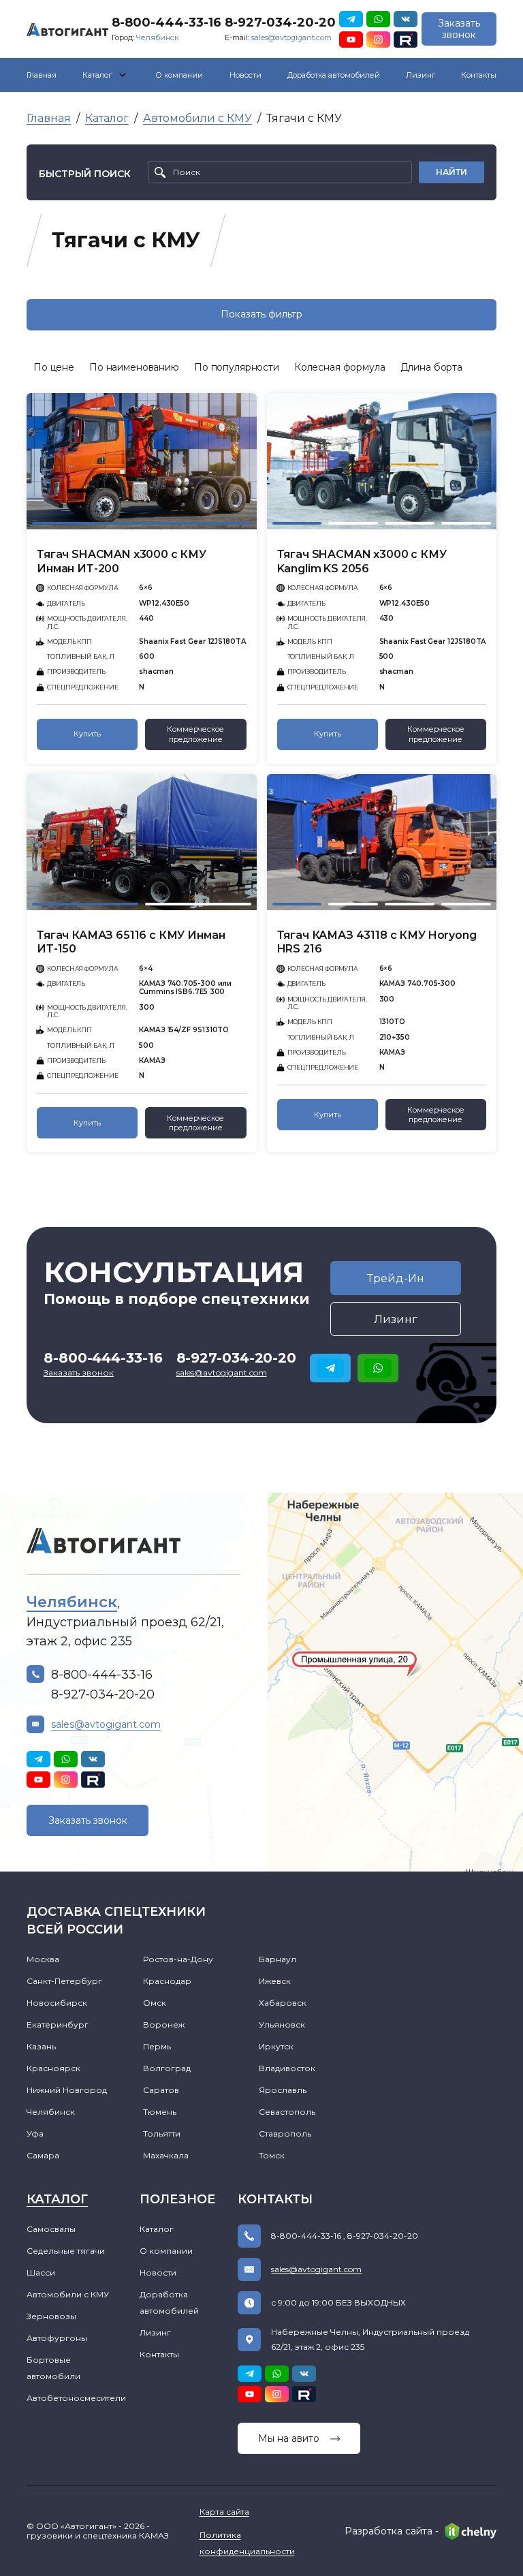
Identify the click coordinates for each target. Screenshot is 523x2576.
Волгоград (167, 2068)
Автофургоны (57, 2338)
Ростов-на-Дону (178, 1959)
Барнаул (278, 1959)
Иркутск (276, 2046)
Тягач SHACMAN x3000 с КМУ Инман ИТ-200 (122, 561)
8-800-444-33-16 (167, 22)
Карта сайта (224, 2512)
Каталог (97, 75)
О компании (179, 75)
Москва (43, 1959)
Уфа (35, 2133)
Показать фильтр (261, 314)
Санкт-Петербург (64, 1981)
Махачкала (166, 2155)
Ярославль (283, 2090)
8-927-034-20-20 (280, 22)
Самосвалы (51, 2229)
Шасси (41, 2272)
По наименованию (134, 367)
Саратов (161, 2090)
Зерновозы (51, 2316)
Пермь (157, 2046)
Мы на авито (289, 2438)
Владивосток (287, 2068)
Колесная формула (340, 367)
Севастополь (287, 2112)
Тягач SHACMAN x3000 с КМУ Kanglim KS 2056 (362, 561)
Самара (43, 2155)
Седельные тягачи (66, 2251)
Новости (245, 75)
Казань (41, 2046)
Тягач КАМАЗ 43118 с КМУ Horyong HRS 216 (377, 942)
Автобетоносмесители (76, 2398)
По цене (54, 367)
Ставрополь (285, 2133)
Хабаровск (283, 2003)
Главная (42, 75)
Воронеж (164, 2024)
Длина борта (431, 367)
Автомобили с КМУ (197, 118)
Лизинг (421, 75)
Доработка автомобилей (334, 75)
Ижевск (275, 1981)
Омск (155, 2003)
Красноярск (53, 2068)
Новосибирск (57, 2003)
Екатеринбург (58, 2024)
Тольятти (162, 2133)
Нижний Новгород (67, 2090)
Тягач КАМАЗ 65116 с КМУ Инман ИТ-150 (131, 942)
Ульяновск (282, 2024)
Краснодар (167, 1981)
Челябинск (157, 37)
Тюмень (160, 2112)
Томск (272, 2155)
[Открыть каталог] (123, 75)
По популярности (237, 367)
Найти (451, 172)
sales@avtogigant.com (291, 37)
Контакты (479, 75)
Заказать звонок (459, 29)
